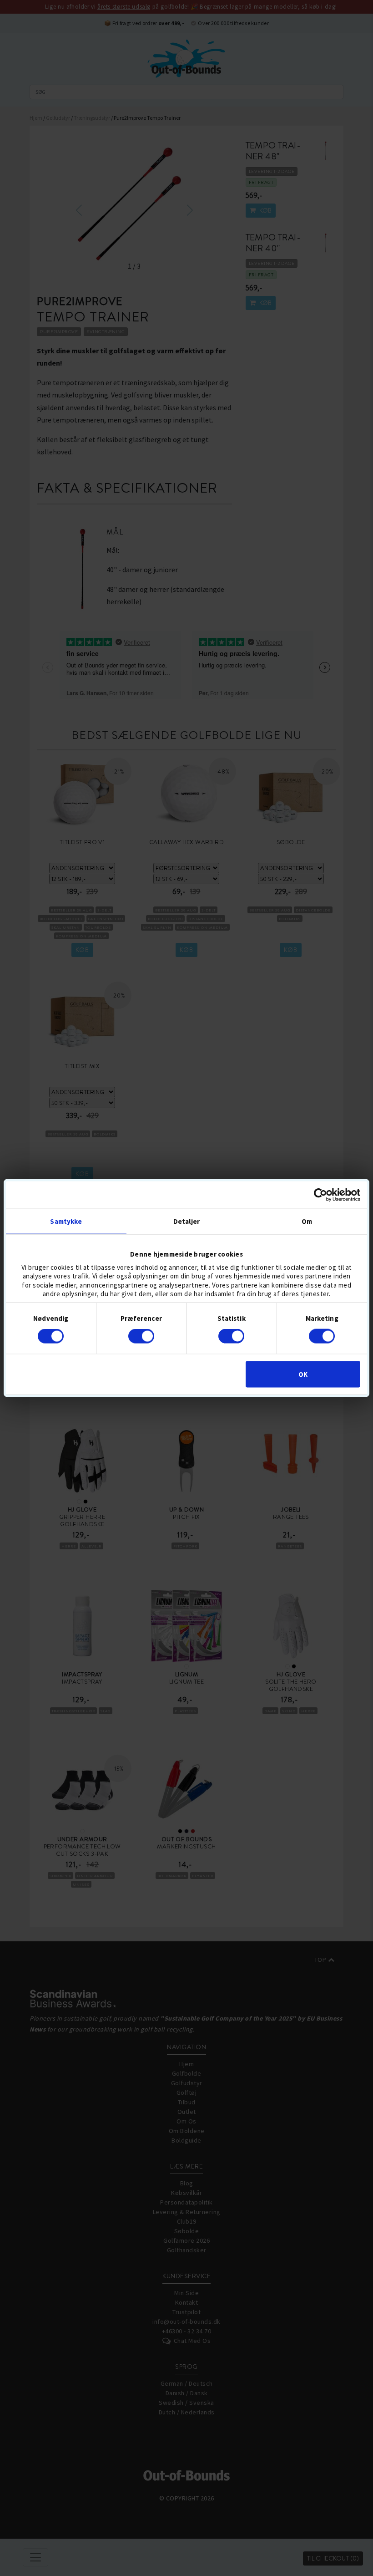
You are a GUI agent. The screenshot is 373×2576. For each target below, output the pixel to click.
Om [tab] (307, 1221)
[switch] (141, 1336)
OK (303, 1374)
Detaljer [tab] (186, 1221)
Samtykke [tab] (66, 1221)
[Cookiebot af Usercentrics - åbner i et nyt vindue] (320, 1195)
